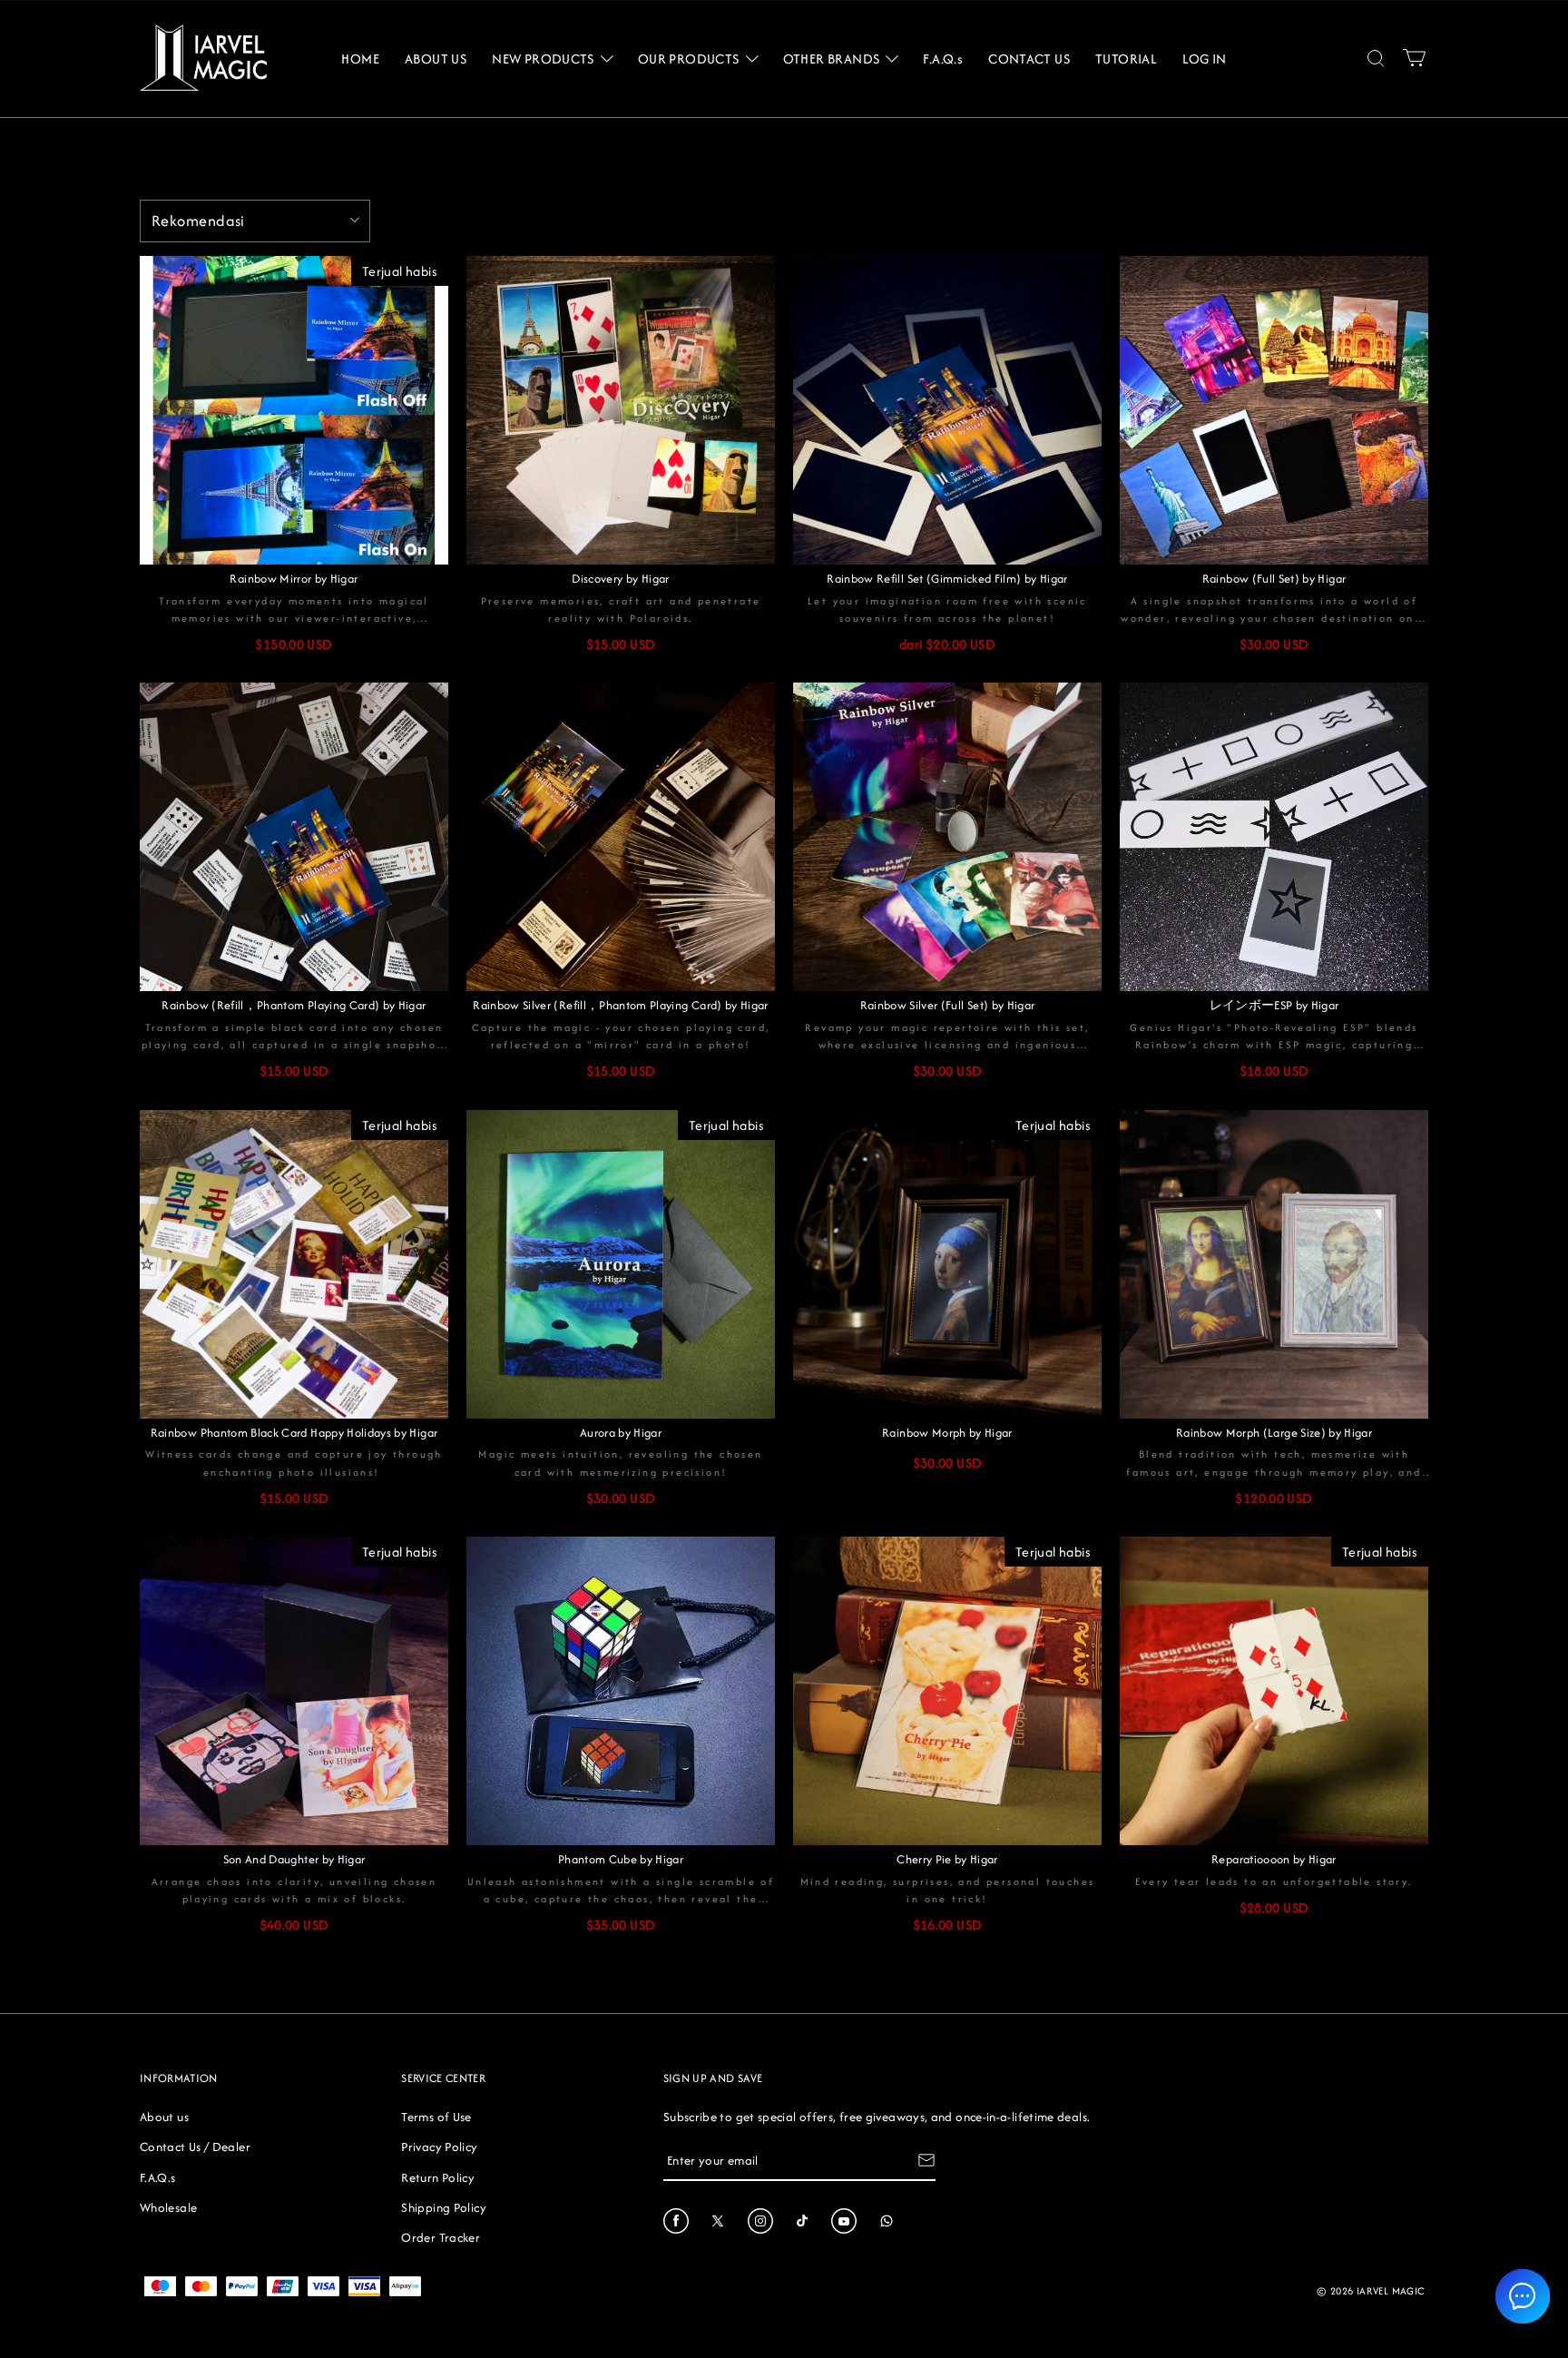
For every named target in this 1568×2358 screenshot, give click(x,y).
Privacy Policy (439, 2147)
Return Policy (438, 2177)
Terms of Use (436, 2117)
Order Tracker (441, 2237)
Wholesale (168, 2207)
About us (164, 2117)
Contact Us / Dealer (195, 2147)
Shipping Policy (443, 2207)
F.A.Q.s (158, 2177)
